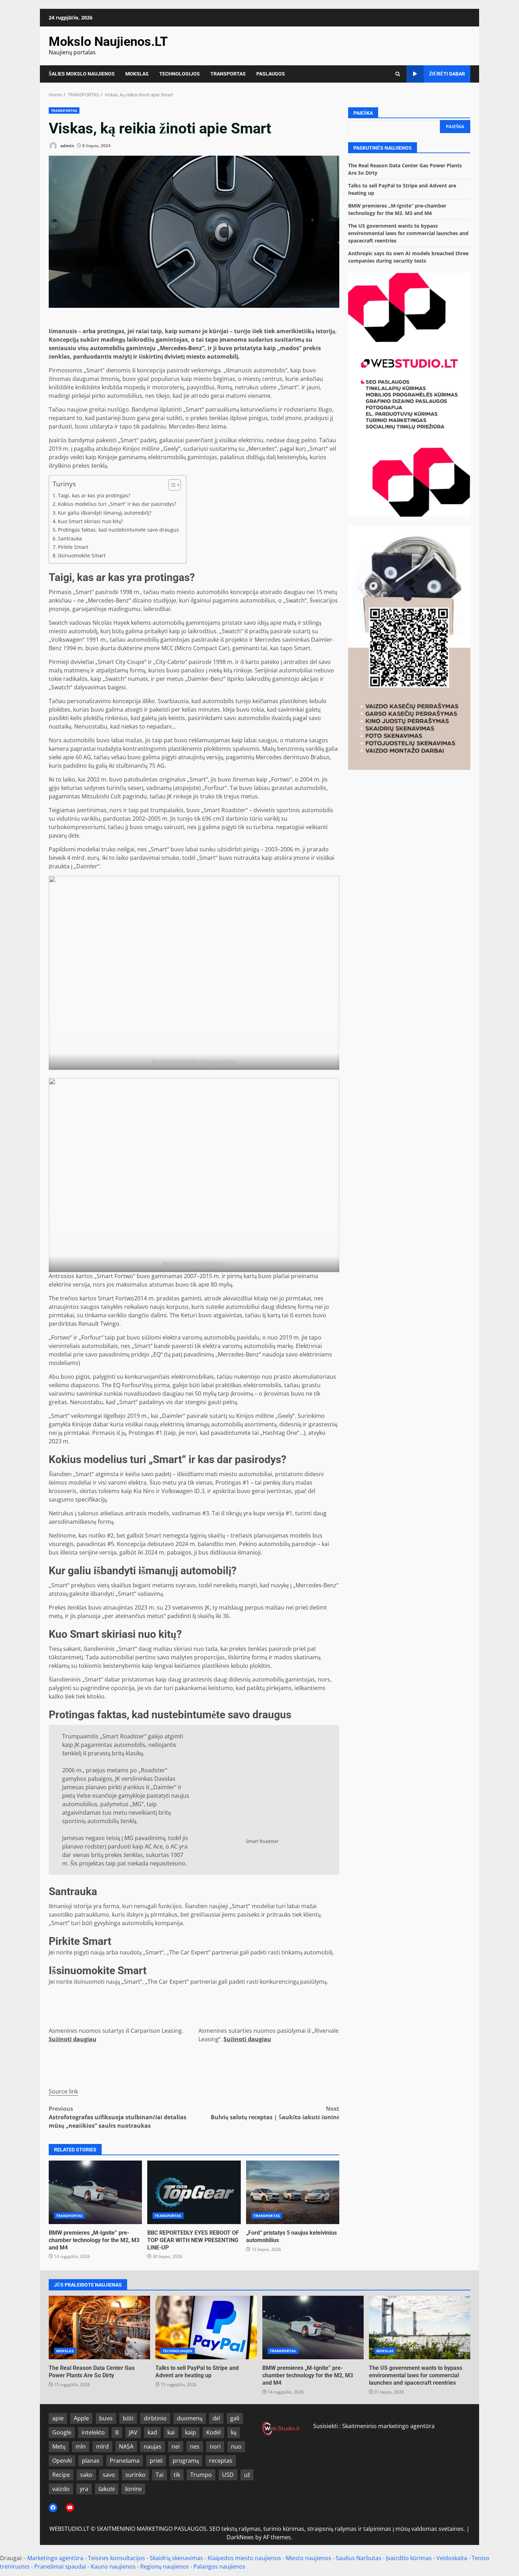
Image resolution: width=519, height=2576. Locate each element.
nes (195, 2446)
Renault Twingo (99, 1324)
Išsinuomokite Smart (82, 555)
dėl (216, 2418)
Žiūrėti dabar (447, 74)
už (247, 2475)
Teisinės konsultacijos (117, 2558)
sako (86, 2475)
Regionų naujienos (165, 2566)
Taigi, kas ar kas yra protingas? (94, 495)
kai (171, 2432)
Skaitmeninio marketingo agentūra (388, 2426)
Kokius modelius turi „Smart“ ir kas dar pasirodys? (117, 504)
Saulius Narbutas (359, 2558)
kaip (190, 2432)
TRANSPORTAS (228, 74)
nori (215, 2446)
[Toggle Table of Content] (171, 485)
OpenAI (62, 2461)
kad (152, 2432)
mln (81, 2446)
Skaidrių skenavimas (176, 2558)
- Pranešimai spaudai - (61, 2566)
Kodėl (213, 2432)
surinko (135, 2475)
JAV (133, 2432)
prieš (156, 2461)
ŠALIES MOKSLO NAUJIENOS (82, 74)
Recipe (61, 2475)
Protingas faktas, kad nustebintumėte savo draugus (118, 530)
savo (109, 2475)
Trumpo (201, 2475)
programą (186, 2461)
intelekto (93, 2432)
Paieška (363, 113)
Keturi (189, 1315)
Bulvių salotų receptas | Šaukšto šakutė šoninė (275, 2113)
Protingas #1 (145, 1433)
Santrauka (70, 538)
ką (234, 2432)
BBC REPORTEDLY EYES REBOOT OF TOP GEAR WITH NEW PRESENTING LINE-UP (194, 2192)
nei (176, 2446)
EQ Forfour (127, 1385)
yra (84, 2489)
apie (58, 2418)
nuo (236, 2446)
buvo (106, 2418)
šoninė (133, 2489)
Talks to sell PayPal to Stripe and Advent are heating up (206, 2328)
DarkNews (240, 2537)
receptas (221, 2461)
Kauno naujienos (113, 2566)
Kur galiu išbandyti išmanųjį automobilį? (105, 513)
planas (91, 2461)
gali (235, 2418)
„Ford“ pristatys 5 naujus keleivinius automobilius (293, 2192)
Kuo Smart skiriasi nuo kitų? (90, 521)
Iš (117, 2432)
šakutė (107, 2489)
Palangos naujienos (219, 2566)
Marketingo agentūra (55, 2558)
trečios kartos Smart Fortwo (97, 1298)
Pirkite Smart (73, 547)
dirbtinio (155, 2418)
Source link (63, 2091)
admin (67, 146)
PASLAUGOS (271, 74)
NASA (126, 2446)
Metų (59, 2446)
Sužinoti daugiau (73, 2039)
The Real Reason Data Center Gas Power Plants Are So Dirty (99, 2328)
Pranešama (125, 2461)
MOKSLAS (137, 74)
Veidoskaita (452, 2558)
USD (228, 2475)
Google (62, 2432)
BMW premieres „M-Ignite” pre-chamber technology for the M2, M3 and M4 (95, 2192)
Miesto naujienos (308, 2558)
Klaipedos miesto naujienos (244, 2558)
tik (177, 2475)
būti (128, 2418)
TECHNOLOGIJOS (180, 74)
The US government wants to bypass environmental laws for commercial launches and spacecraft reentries (408, 233)
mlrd (102, 2446)
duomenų (190, 2418)
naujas (153, 2446)
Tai (160, 2475)
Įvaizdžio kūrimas (409, 2558)
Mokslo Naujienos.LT (108, 42)
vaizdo (61, 2489)
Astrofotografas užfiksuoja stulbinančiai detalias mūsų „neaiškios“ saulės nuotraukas (118, 2117)
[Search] (398, 74)
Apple (81, 2418)
